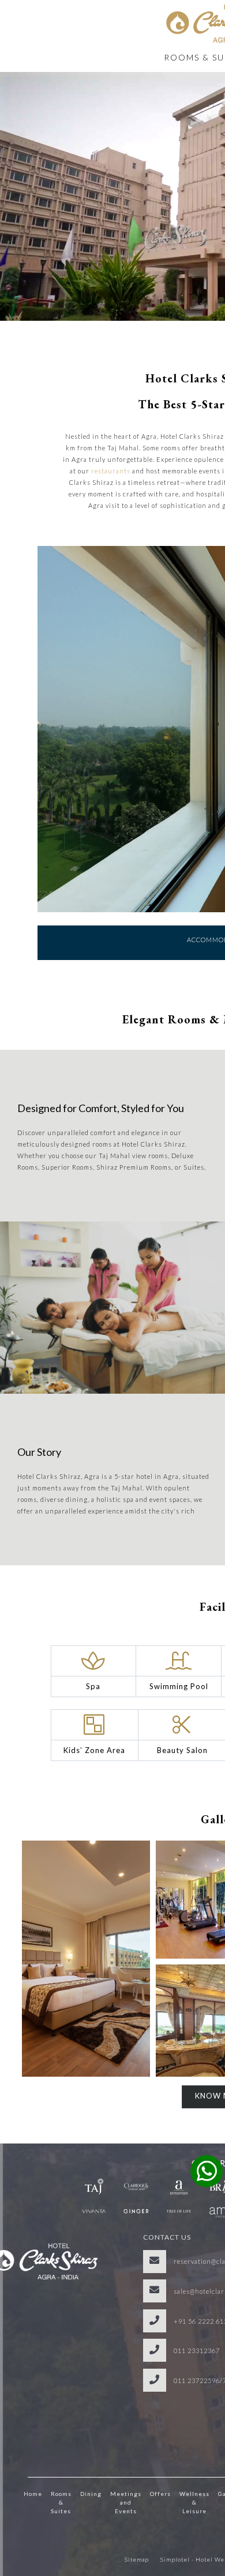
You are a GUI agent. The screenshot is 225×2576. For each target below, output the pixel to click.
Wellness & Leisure (194, 2502)
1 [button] (187, 987)
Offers (160, 2494)
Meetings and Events (126, 2502)
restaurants (111, 471)
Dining (91, 2494)
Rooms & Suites (61, 2502)
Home (33, 2494)
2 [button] (204, 987)
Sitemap (137, 2559)
